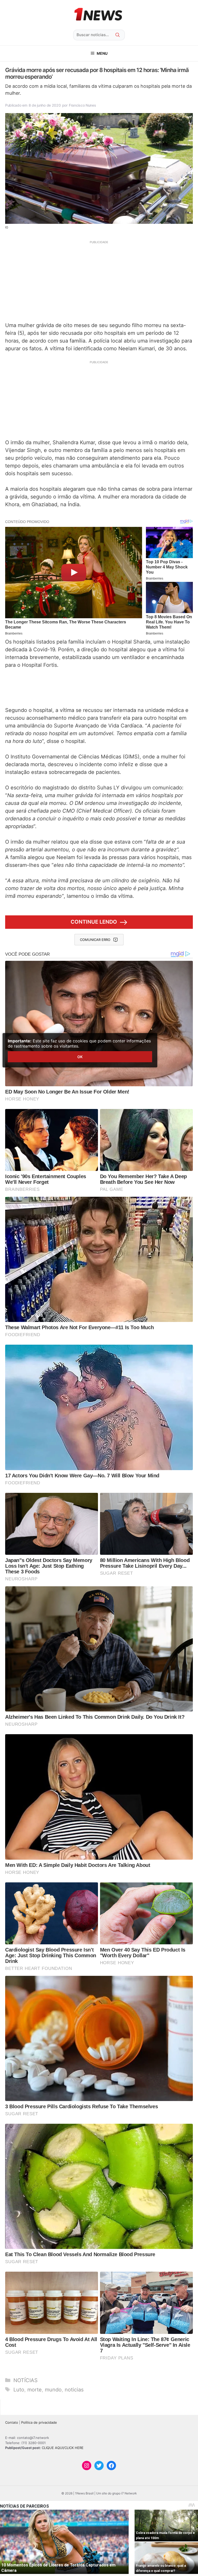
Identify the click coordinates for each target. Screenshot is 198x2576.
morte (35, 2390)
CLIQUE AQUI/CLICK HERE (63, 2448)
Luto (19, 2390)
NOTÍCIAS (26, 2380)
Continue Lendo (94, 922)
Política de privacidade (39, 2422)
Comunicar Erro (95, 940)
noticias (74, 2390)
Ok (80, 1057)
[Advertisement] (99, 281)
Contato (12, 2422)
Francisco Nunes (82, 105)
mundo (53, 2390)
